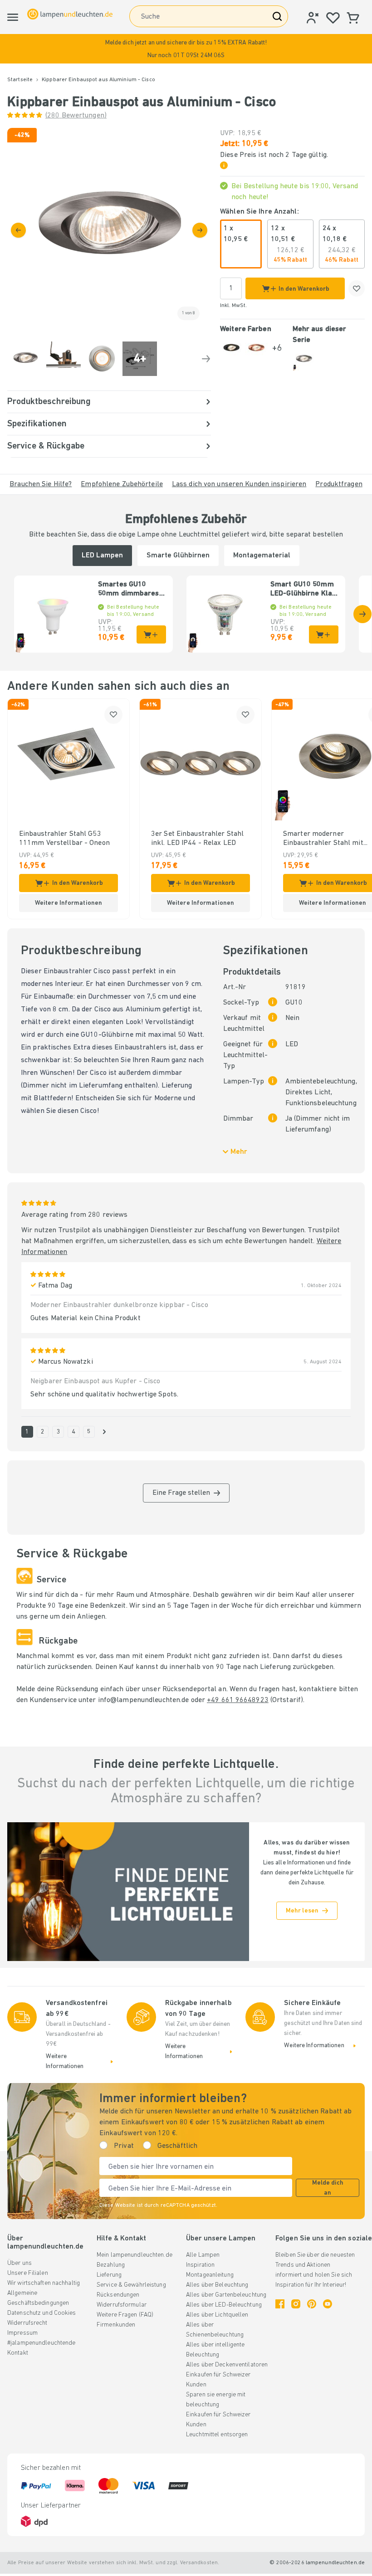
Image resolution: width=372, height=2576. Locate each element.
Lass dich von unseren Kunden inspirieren (239, 484)
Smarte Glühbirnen (178, 556)
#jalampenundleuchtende (41, 2343)
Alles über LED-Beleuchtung (224, 2305)
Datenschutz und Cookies (42, 2313)
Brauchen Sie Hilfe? (41, 484)
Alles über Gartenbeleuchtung (226, 2295)
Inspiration (200, 2265)
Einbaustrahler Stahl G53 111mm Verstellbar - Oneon (64, 839)
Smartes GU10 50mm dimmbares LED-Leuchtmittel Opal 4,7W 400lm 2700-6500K (129, 590)
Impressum (22, 2333)
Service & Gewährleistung (131, 2285)
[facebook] (280, 2304)
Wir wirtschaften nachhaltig (44, 2283)
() (76, 116)
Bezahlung (111, 2265)
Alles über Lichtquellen (217, 2315)
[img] (109, 230)
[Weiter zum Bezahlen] (200, 230)
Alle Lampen (203, 2255)
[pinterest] (312, 2304)
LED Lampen (102, 556)
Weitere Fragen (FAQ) (125, 2315)
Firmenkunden (116, 2325)
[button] (186, 49)
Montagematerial (262, 556)
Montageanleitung (210, 2275)
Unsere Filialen (28, 2273)
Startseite (20, 80)
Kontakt (18, 2353)
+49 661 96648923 (238, 1700)
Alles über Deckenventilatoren (227, 2365)
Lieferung (109, 2275)
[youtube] (328, 2304)
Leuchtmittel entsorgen (217, 2435)
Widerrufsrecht (27, 2323)
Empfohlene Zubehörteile (122, 484)
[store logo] (70, 14)
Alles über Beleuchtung (217, 2285)
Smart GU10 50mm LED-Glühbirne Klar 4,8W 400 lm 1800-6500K (303, 590)
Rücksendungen (118, 2295)
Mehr (239, 1152)
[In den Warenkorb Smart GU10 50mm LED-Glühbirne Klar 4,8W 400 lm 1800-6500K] (324, 634)
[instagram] (296, 2304)
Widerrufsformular (122, 2305)
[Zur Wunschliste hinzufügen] (357, 288)
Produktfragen (339, 484)
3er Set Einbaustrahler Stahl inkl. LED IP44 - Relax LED (197, 839)
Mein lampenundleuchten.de (135, 2255)
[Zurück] (18, 230)
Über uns (20, 2263)
